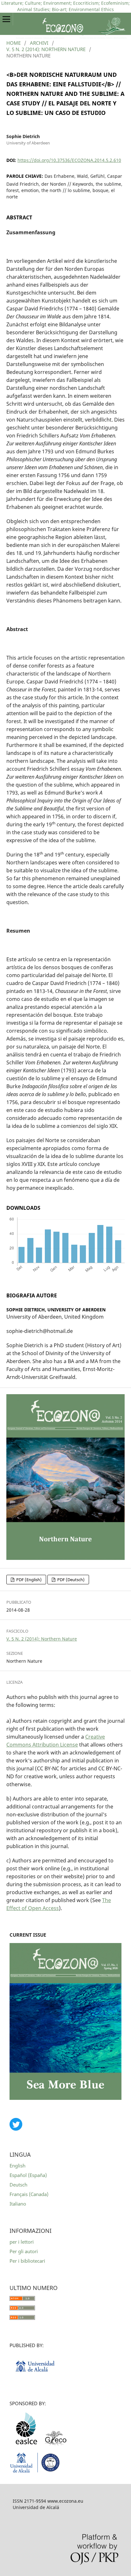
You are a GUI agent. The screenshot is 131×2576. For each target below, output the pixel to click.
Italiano (18, 2204)
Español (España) (28, 2175)
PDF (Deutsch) (70, 1580)
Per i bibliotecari (27, 2261)
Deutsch (18, 2185)
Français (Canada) (29, 2194)
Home (14, 43)
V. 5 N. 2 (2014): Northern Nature (46, 49)
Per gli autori (24, 2251)
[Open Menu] (6, 19)
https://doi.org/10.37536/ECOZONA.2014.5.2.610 (69, 160)
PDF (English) (28, 1580)
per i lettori (22, 2242)
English (17, 2166)
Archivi (39, 43)
